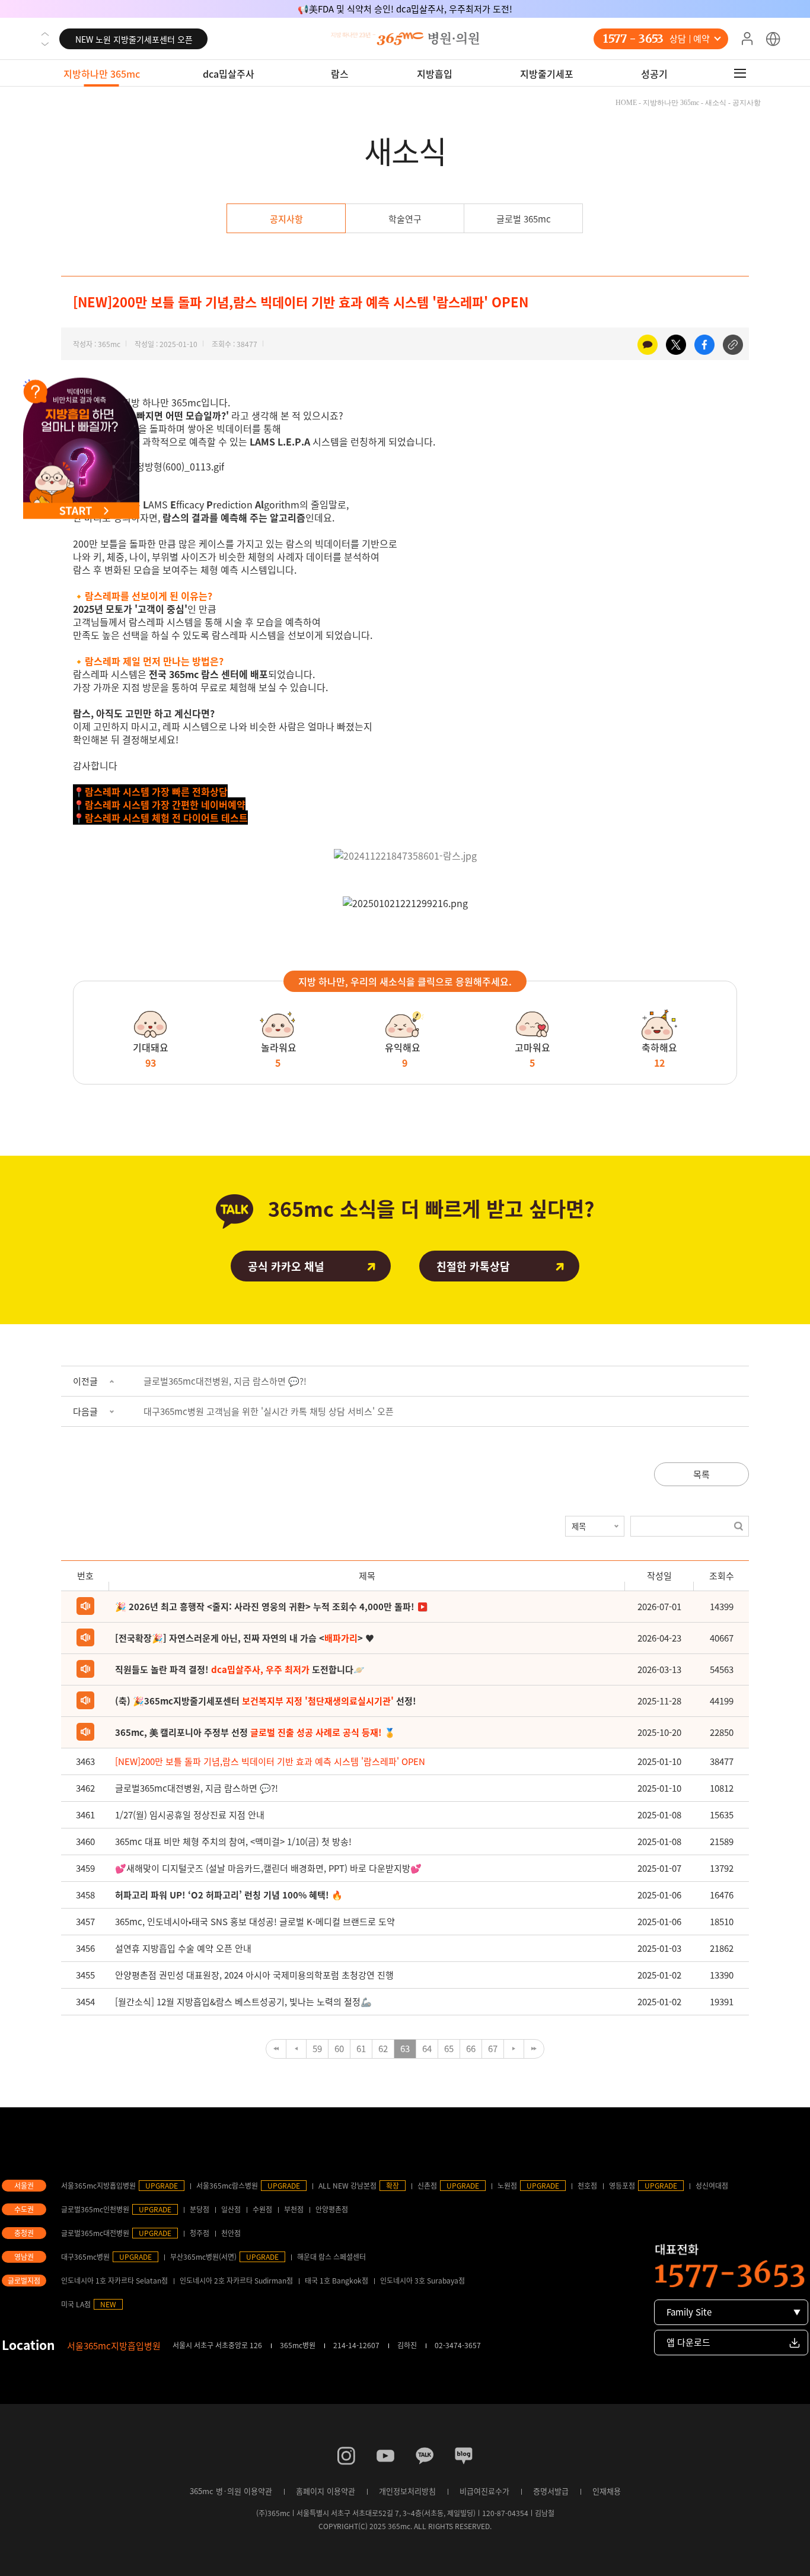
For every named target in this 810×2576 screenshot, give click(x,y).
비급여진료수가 (484, 2491)
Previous (45, 34)
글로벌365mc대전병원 (95, 2233)
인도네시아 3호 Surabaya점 (422, 2281)
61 (361, 2049)
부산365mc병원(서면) (203, 2257)
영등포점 (622, 2186)
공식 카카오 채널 (286, 1266)
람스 (340, 74)
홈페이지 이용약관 (326, 2491)
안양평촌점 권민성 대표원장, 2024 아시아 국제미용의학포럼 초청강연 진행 (254, 1975)
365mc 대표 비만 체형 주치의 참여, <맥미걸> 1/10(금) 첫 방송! (233, 1842)
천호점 (587, 2186)
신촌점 (427, 2186)
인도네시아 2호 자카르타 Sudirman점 (236, 2281)
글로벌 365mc (524, 219)
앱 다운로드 (688, 2342)
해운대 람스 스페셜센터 (331, 2257)
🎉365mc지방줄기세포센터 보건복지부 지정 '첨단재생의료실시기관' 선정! (405, 9)
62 (383, 2049)
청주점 (200, 2233)
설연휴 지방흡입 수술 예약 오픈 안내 (183, 1948)
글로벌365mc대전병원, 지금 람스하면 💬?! (225, 1381)
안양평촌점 (332, 2209)
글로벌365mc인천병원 (95, 2209)
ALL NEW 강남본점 (347, 2186)
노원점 (507, 2186)
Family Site (689, 2312)
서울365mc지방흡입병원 (98, 2186)
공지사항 (286, 219)
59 (317, 2049)
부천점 (294, 2209)
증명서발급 (551, 2491)
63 (405, 2049)
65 (449, 2049)
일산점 (231, 2209)
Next (45, 44)
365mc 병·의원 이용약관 (231, 2491)
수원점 (262, 2209)
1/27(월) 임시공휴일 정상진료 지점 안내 (190, 1815)
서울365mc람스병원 (227, 2186)
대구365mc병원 (85, 2257)
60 (339, 2049)
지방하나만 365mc (102, 74)
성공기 (654, 74)
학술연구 (405, 219)
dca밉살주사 (229, 74)
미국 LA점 (76, 2304)
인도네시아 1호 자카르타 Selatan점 (114, 2281)
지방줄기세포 (547, 74)
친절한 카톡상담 (473, 1266)
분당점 (200, 2209)
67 (493, 2049)
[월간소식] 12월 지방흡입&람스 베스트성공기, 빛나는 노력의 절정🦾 (243, 2002)
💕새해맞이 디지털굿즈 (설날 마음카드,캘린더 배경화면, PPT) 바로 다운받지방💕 (268, 1868)
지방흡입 (435, 74)
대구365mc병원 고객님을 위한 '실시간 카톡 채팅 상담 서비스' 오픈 (269, 1411)
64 (427, 2049)
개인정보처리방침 (407, 2491)
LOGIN (747, 39)
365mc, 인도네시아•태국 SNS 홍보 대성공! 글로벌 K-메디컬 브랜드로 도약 (255, 1922)
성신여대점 (712, 2186)
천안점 (231, 2233)
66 (471, 2049)
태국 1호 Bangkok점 (337, 2281)
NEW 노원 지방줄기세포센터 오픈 (134, 37)
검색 (739, 1526)
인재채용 (607, 2491)
